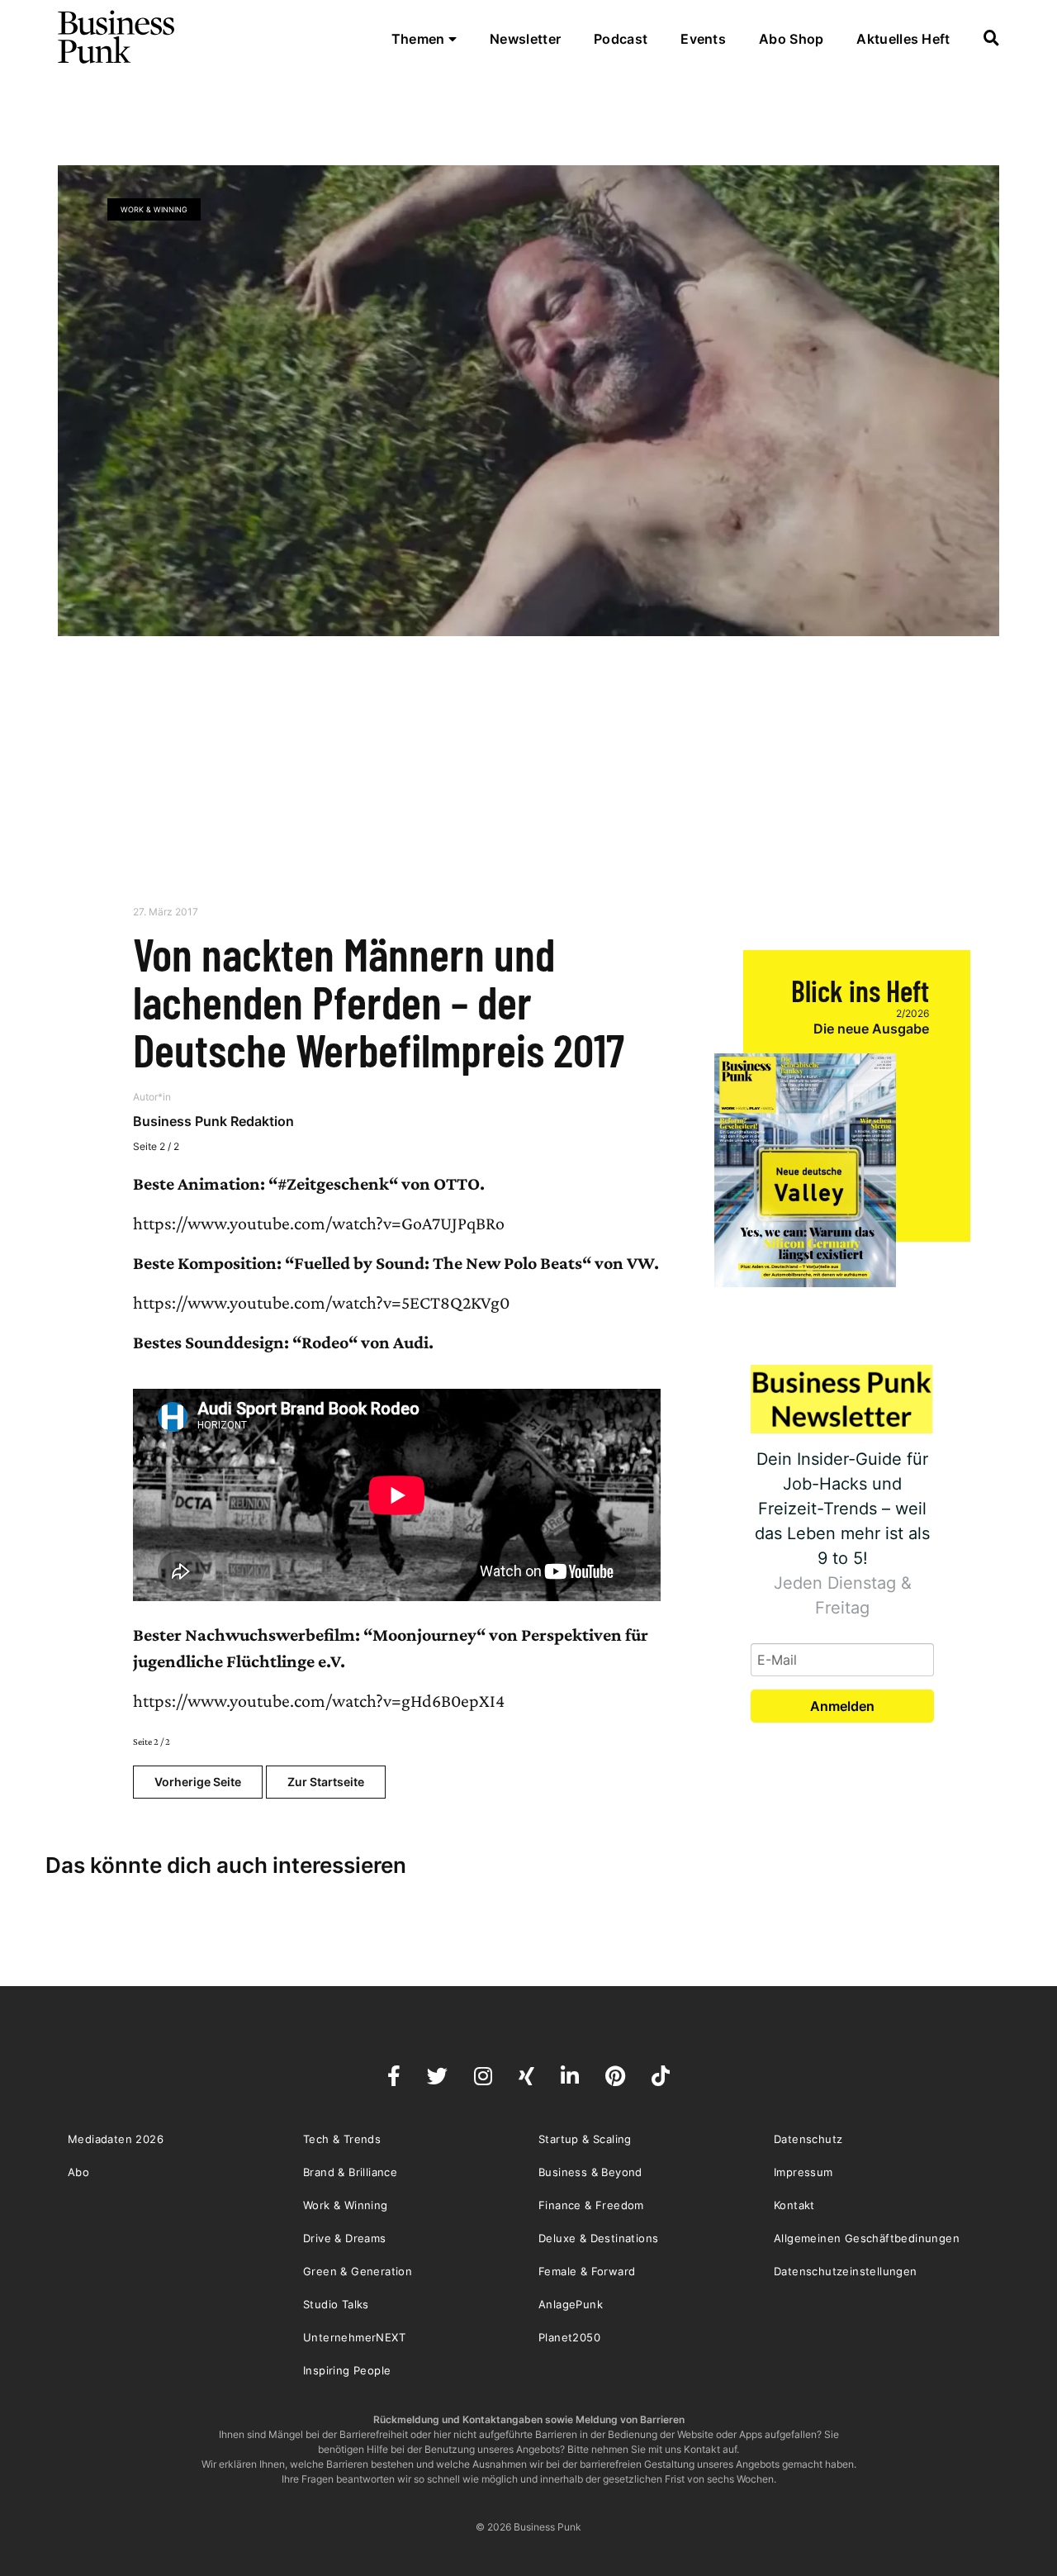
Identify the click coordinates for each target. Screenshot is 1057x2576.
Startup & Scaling (585, 2139)
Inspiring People (347, 2370)
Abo (78, 2172)
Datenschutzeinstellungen (846, 2271)
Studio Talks (336, 2304)
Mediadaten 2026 (116, 2139)
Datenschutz (808, 2139)
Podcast (621, 39)
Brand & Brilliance (350, 2172)
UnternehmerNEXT (354, 2337)
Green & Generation (358, 2271)
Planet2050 (569, 2337)
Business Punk (117, 37)
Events (703, 39)
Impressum (803, 2172)
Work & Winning (154, 209)
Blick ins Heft (860, 990)
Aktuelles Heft (903, 39)
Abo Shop (791, 39)
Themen (420, 39)
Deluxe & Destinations (598, 2238)
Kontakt (794, 2205)
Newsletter (525, 39)
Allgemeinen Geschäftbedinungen (867, 2238)
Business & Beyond (590, 2172)
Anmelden (842, 1706)
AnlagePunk (571, 2304)
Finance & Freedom (591, 2205)
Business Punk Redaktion (213, 1121)
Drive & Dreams (345, 2238)
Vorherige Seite (198, 1782)
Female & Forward (587, 2271)
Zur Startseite (326, 1782)
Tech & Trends (342, 2139)
